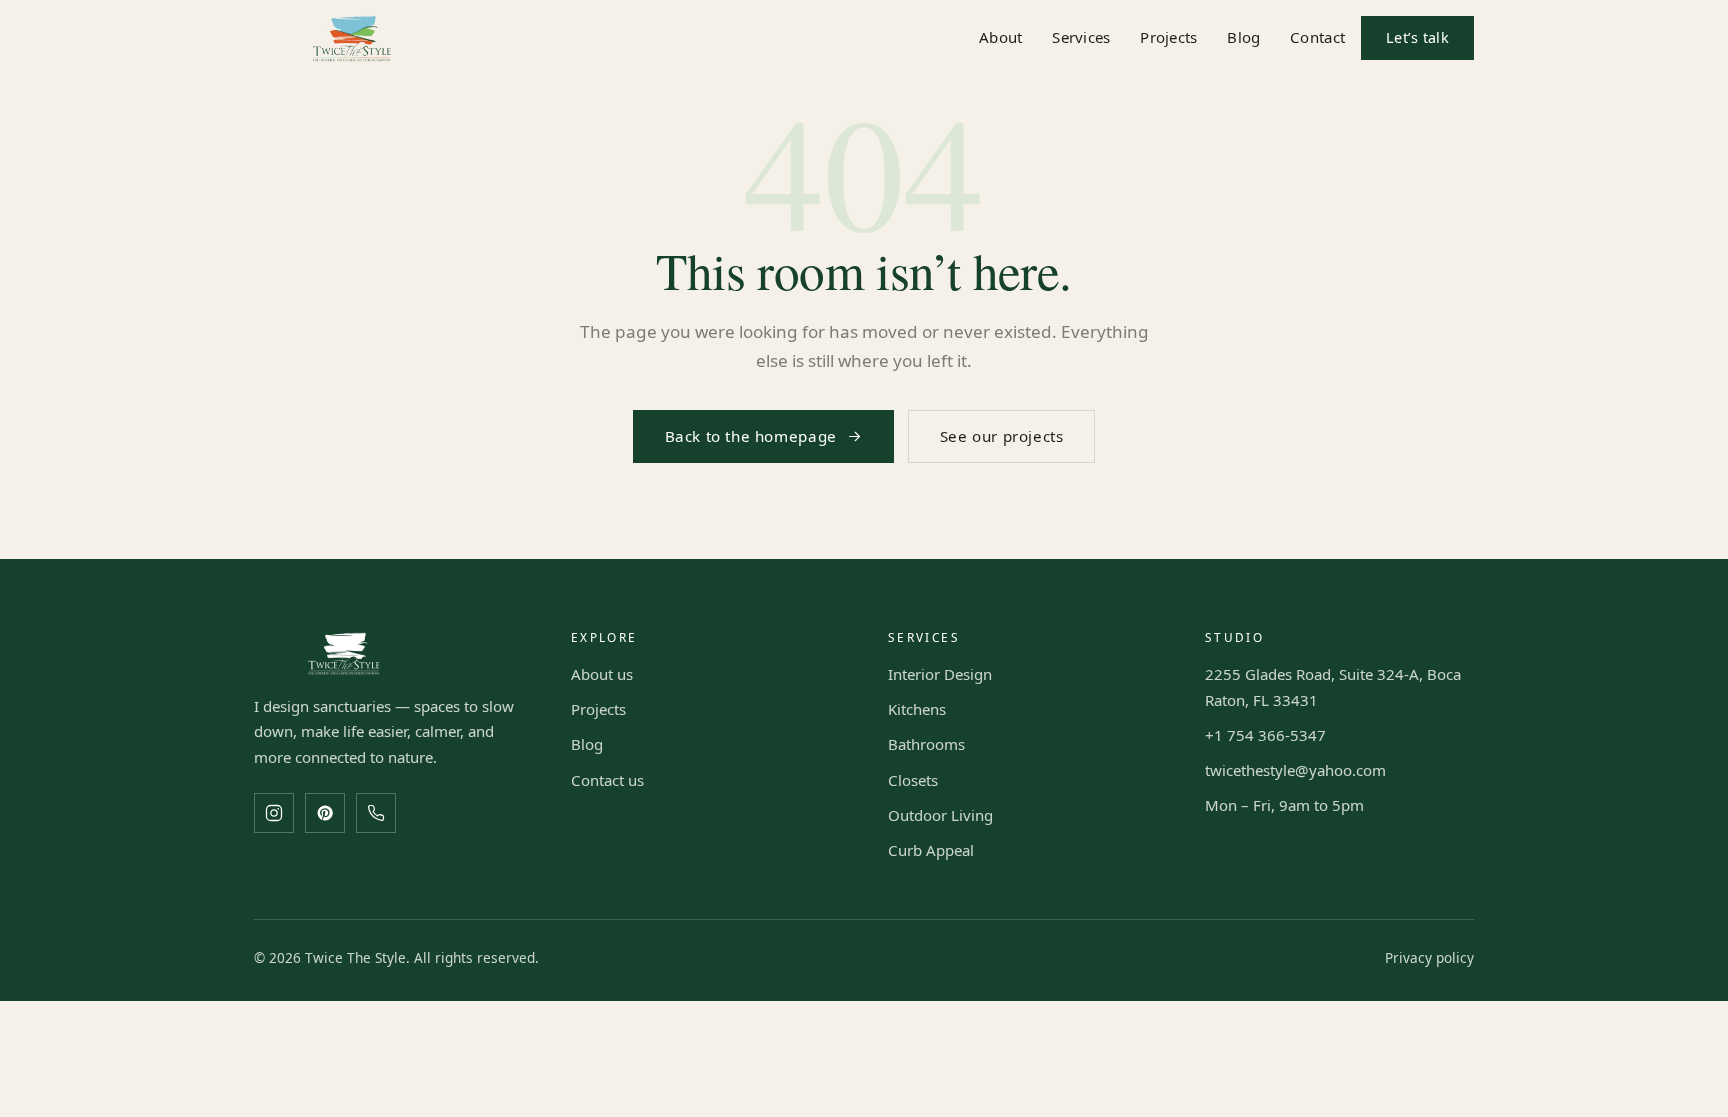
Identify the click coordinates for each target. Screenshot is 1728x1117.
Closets (913, 780)
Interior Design (940, 674)
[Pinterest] (325, 813)
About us (602, 674)
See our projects (1002, 436)
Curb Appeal (931, 850)
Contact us (607, 780)
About (1001, 37)
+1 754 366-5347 (1265, 735)
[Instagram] (274, 813)
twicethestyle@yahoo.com (1295, 770)
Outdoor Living (940, 815)
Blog (1243, 37)
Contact (1317, 37)
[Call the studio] (376, 813)
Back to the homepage (751, 436)
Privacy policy (1429, 957)
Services (1081, 37)
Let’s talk (1417, 37)
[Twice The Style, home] (352, 38)
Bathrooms (926, 744)
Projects (1168, 37)
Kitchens (917, 709)
